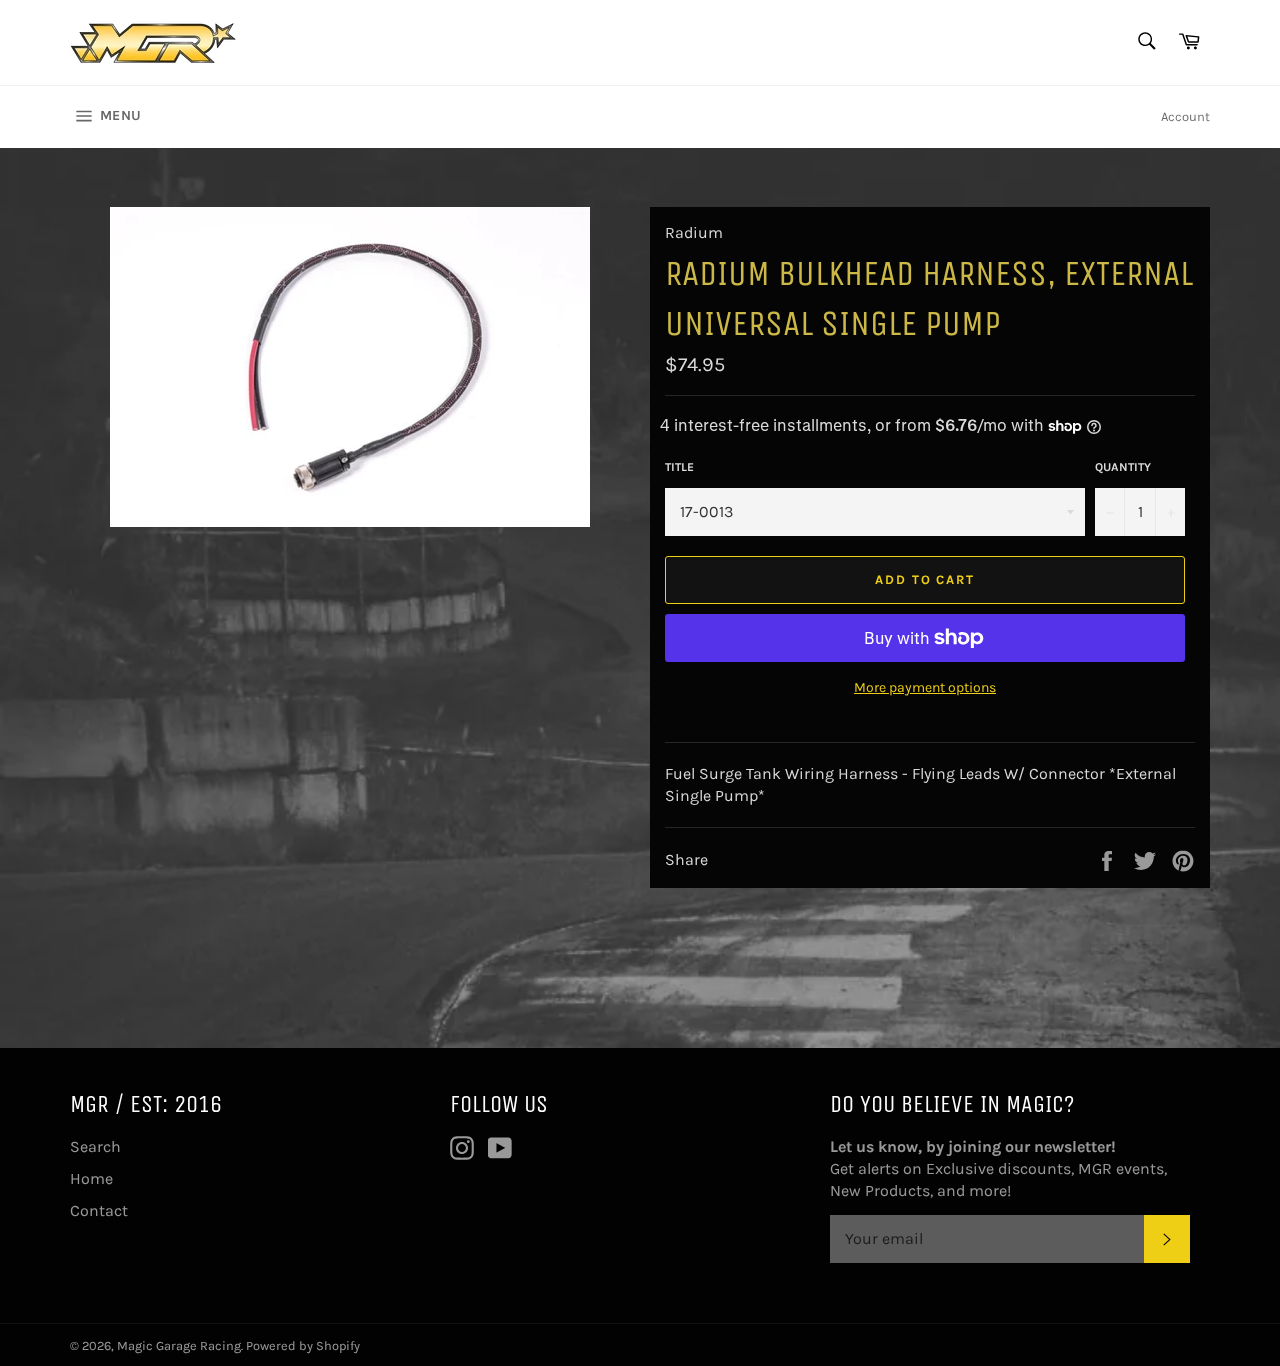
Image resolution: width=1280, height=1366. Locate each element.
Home (91, 1178)
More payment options (925, 687)
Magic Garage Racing (179, 1345)
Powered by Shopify (303, 1345)
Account (1185, 116)
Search (95, 1146)
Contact (99, 1210)
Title (679, 467)
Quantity (1123, 467)
